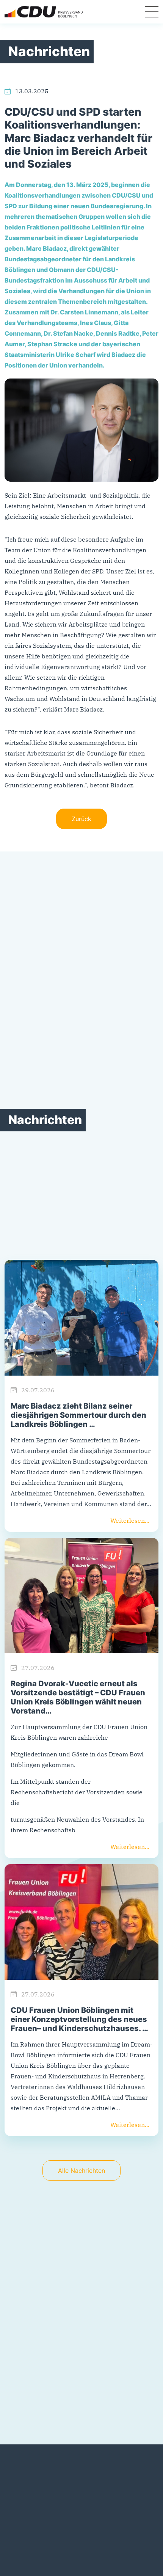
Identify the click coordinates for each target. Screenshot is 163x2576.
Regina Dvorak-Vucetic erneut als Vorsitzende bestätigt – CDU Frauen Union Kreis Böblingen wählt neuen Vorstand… (78, 1697)
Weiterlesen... (130, 1520)
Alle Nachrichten (81, 2171)
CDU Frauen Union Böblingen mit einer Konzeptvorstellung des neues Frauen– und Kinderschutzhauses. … (79, 2019)
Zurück (81, 819)
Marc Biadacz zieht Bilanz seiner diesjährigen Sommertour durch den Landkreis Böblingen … (78, 1415)
